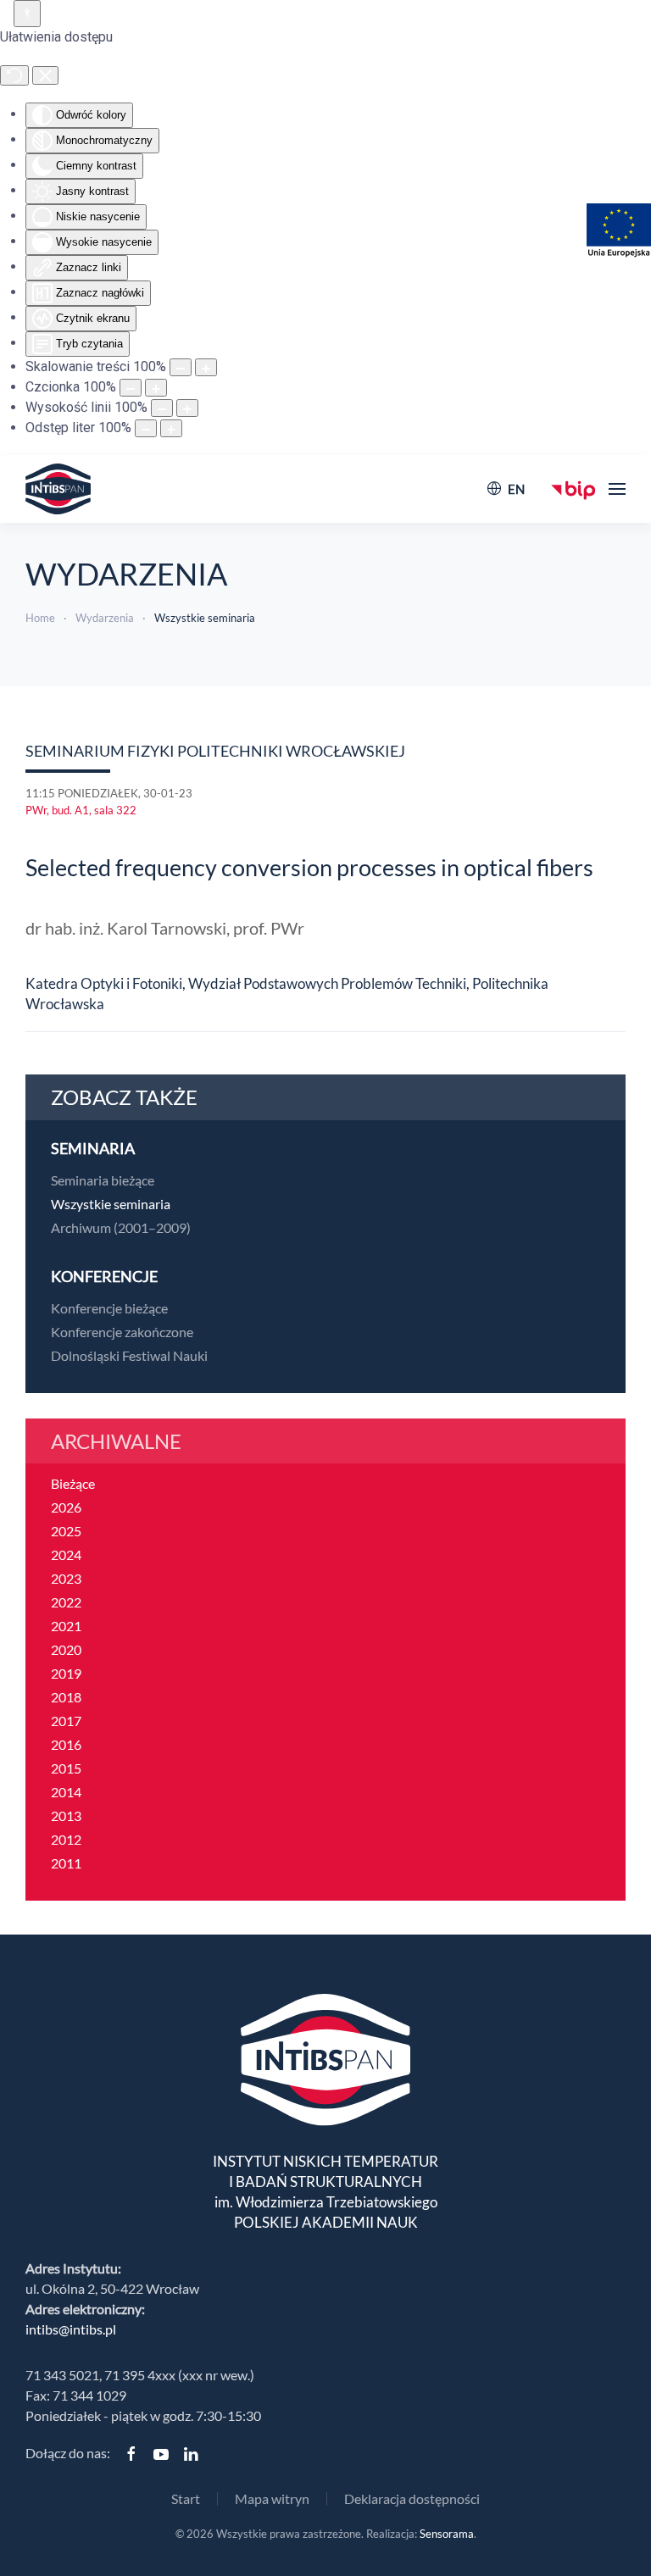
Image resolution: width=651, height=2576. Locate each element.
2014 (66, 1792)
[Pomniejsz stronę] (181, 367)
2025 (66, 1531)
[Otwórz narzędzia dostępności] (27, 14)
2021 (66, 1626)
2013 (66, 1815)
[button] (617, 489)
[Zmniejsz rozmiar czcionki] (131, 388)
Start (186, 2498)
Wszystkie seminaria (111, 1204)
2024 (66, 1554)
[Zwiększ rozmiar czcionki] (156, 388)
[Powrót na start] (58, 489)
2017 (66, 1721)
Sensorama (447, 2534)
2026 (66, 1507)
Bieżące (73, 1483)
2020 (66, 1649)
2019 (66, 1673)
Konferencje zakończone (122, 1332)
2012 (66, 1839)
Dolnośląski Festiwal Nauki (129, 1355)
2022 (66, 1602)
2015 (66, 1768)
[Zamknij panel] (45, 75)
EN (516, 489)
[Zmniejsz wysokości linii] (162, 408)
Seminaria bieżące (103, 1180)
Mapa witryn (272, 2498)
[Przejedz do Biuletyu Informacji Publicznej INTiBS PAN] (573, 489)
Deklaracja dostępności (412, 2498)
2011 (66, 1863)
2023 (66, 1578)
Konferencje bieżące (109, 1308)
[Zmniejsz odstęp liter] (146, 428)
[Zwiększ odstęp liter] (171, 428)
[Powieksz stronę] (206, 367)
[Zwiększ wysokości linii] (187, 408)
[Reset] (14, 75)
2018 (66, 1697)
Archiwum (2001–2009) (121, 1227)
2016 (66, 1744)
